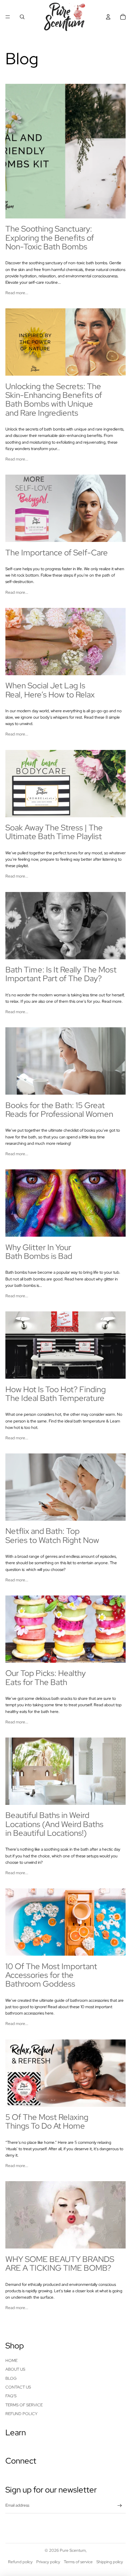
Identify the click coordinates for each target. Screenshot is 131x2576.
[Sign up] (120, 2506)
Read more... (17, 293)
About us (15, 2369)
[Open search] (22, 17)
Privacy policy (48, 2562)
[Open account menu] (108, 17)
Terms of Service (24, 2405)
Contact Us (18, 2387)
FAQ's (11, 2396)
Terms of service (78, 2562)
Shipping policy (110, 2562)
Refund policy (21, 2414)
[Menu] (8, 17)
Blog (11, 2378)
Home (11, 2361)
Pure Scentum (73, 2550)
